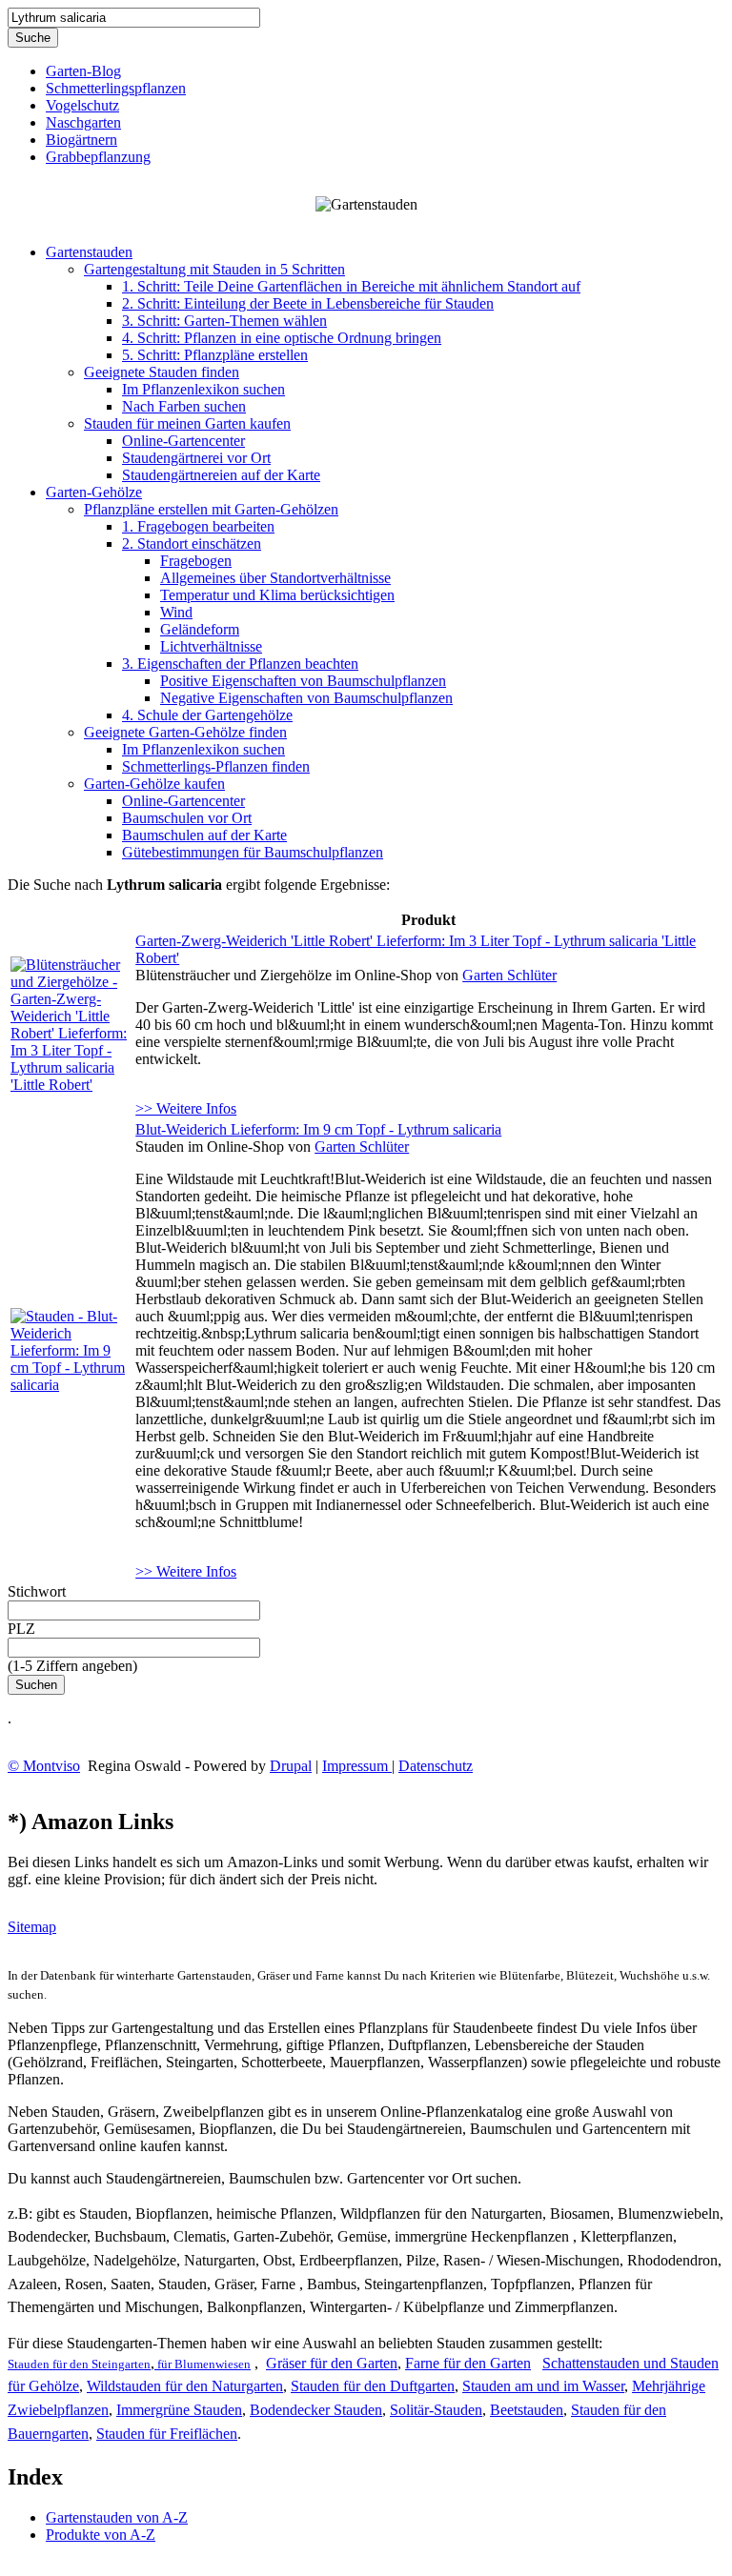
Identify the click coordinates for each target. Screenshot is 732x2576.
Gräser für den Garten (332, 2363)
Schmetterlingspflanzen (116, 88)
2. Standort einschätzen (192, 543)
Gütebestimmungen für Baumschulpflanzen (253, 852)
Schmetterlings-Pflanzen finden (216, 766)
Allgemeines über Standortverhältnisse (275, 578)
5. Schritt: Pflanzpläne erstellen (215, 355)
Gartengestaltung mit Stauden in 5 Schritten (214, 269)
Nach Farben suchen (184, 406)
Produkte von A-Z (101, 2535)
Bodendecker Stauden (316, 2410)
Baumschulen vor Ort (187, 818)
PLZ (21, 1629)
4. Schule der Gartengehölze (207, 715)
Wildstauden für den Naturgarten (185, 2386)
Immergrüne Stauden (179, 2410)
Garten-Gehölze (94, 492)
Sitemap (32, 1927)
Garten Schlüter (509, 975)
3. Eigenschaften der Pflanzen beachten (240, 664)
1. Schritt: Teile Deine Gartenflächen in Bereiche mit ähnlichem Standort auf (351, 286)
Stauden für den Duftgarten (373, 2386)
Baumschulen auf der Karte (204, 835)
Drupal (291, 1766)
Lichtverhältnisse (211, 646)
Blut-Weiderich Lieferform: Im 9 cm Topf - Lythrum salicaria (318, 1129)
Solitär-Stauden (436, 2410)
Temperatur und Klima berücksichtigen (277, 595)
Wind (176, 612)
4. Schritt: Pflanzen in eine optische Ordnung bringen (282, 338)
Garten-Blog (83, 71)
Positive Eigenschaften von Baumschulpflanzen (303, 681)
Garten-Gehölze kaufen (154, 784)
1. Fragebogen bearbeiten (198, 526)
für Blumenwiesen (203, 2364)
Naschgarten (83, 122)
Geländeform (200, 629)
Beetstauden (527, 2410)
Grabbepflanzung (98, 157)
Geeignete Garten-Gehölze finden (185, 732)
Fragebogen (196, 561)
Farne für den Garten (468, 2363)
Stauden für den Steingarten (79, 2364)
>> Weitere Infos (186, 1108)
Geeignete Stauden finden (162, 372)
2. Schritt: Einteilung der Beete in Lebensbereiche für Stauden (308, 303)
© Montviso (44, 1766)
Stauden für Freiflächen (167, 2434)
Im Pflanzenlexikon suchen (203, 389)
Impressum (357, 1766)
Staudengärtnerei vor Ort (196, 458)
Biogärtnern (81, 140)
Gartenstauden (89, 252)
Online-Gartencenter (183, 441)
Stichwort (37, 1591)
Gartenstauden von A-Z (117, 2517)
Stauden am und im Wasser (543, 2386)
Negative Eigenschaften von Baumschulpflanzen (306, 698)
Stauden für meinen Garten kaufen (187, 423)
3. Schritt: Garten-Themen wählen (224, 321)
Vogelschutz (82, 105)
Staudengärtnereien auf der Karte (221, 475)
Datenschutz (436, 1766)
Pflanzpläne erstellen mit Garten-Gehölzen (211, 509)
